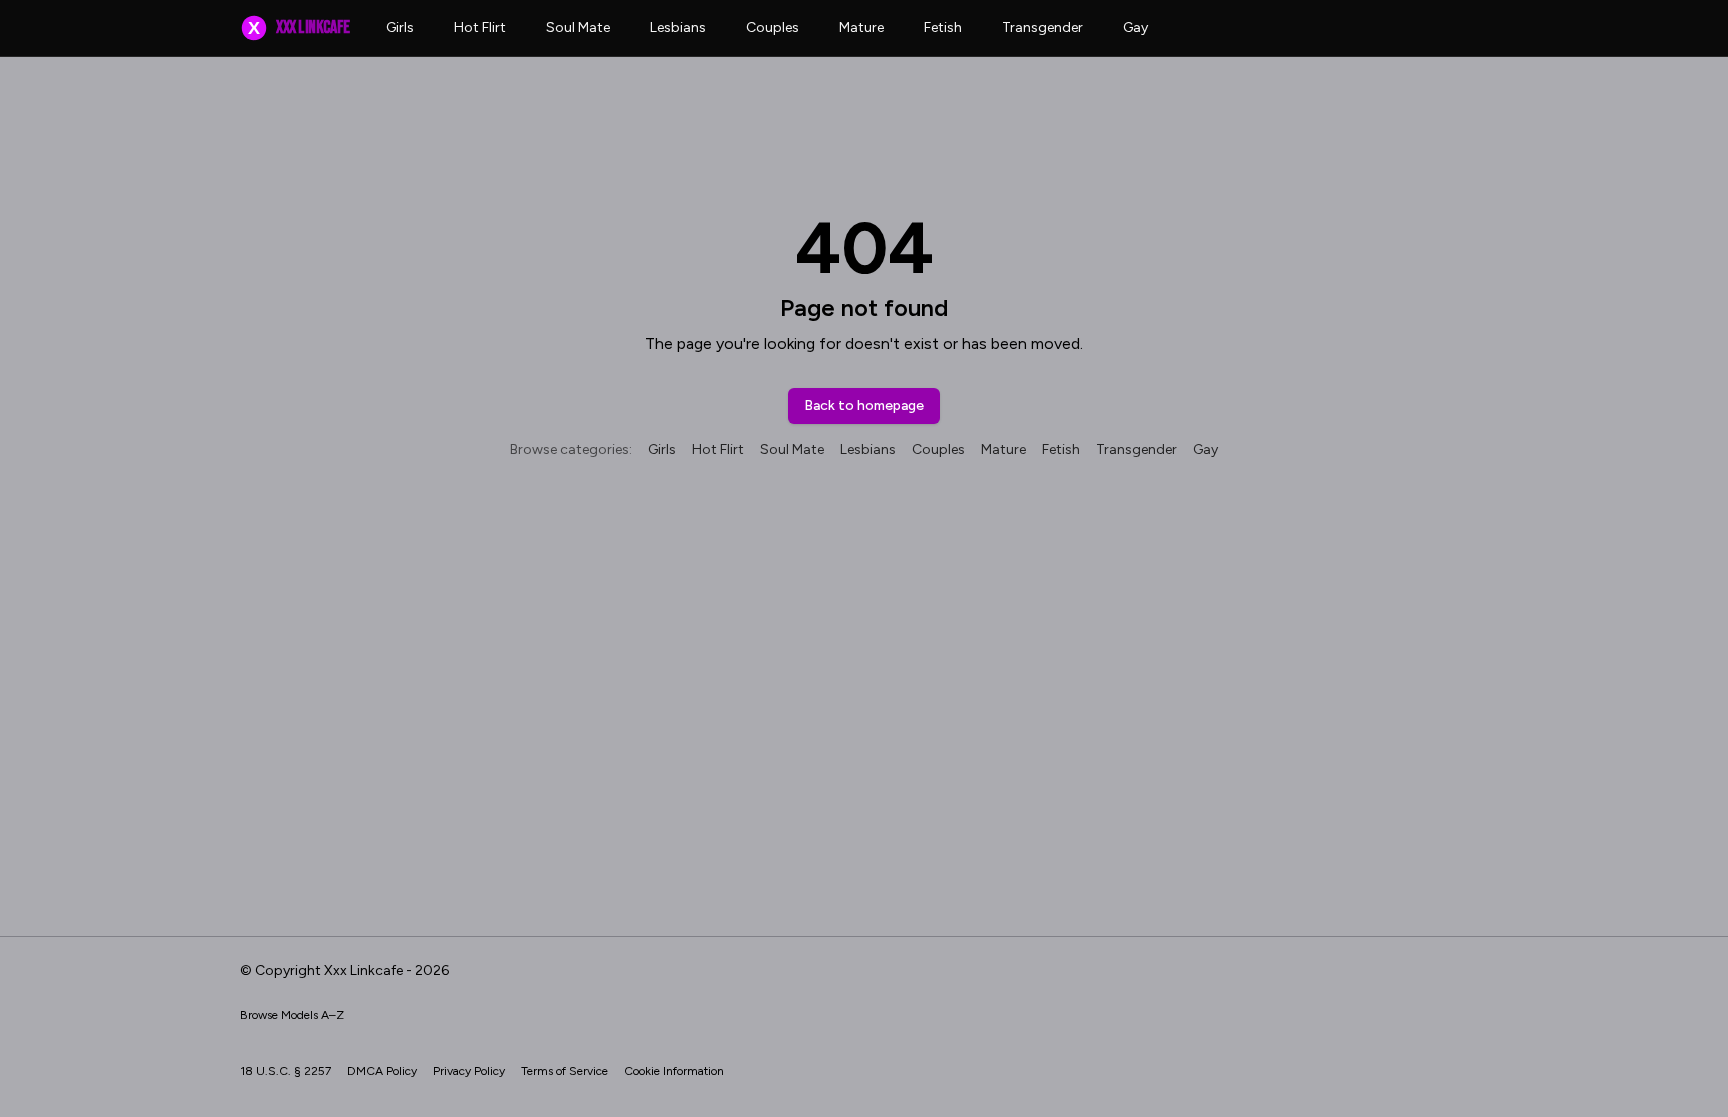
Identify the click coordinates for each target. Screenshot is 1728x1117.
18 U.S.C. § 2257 (285, 1071)
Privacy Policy (469, 1071)
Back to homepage (864, 405)
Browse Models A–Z (292, 1015)
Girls (400, 27)
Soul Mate (578, 27)
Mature (861, 27)
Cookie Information (674, 1071)
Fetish (943, 27)
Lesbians (678, 27)
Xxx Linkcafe (298, 27)
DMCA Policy (382, 1071)
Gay (1135, 27)
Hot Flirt (480, 27)
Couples (772, 27)
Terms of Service (564, 1071)
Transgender (1042, 27)
